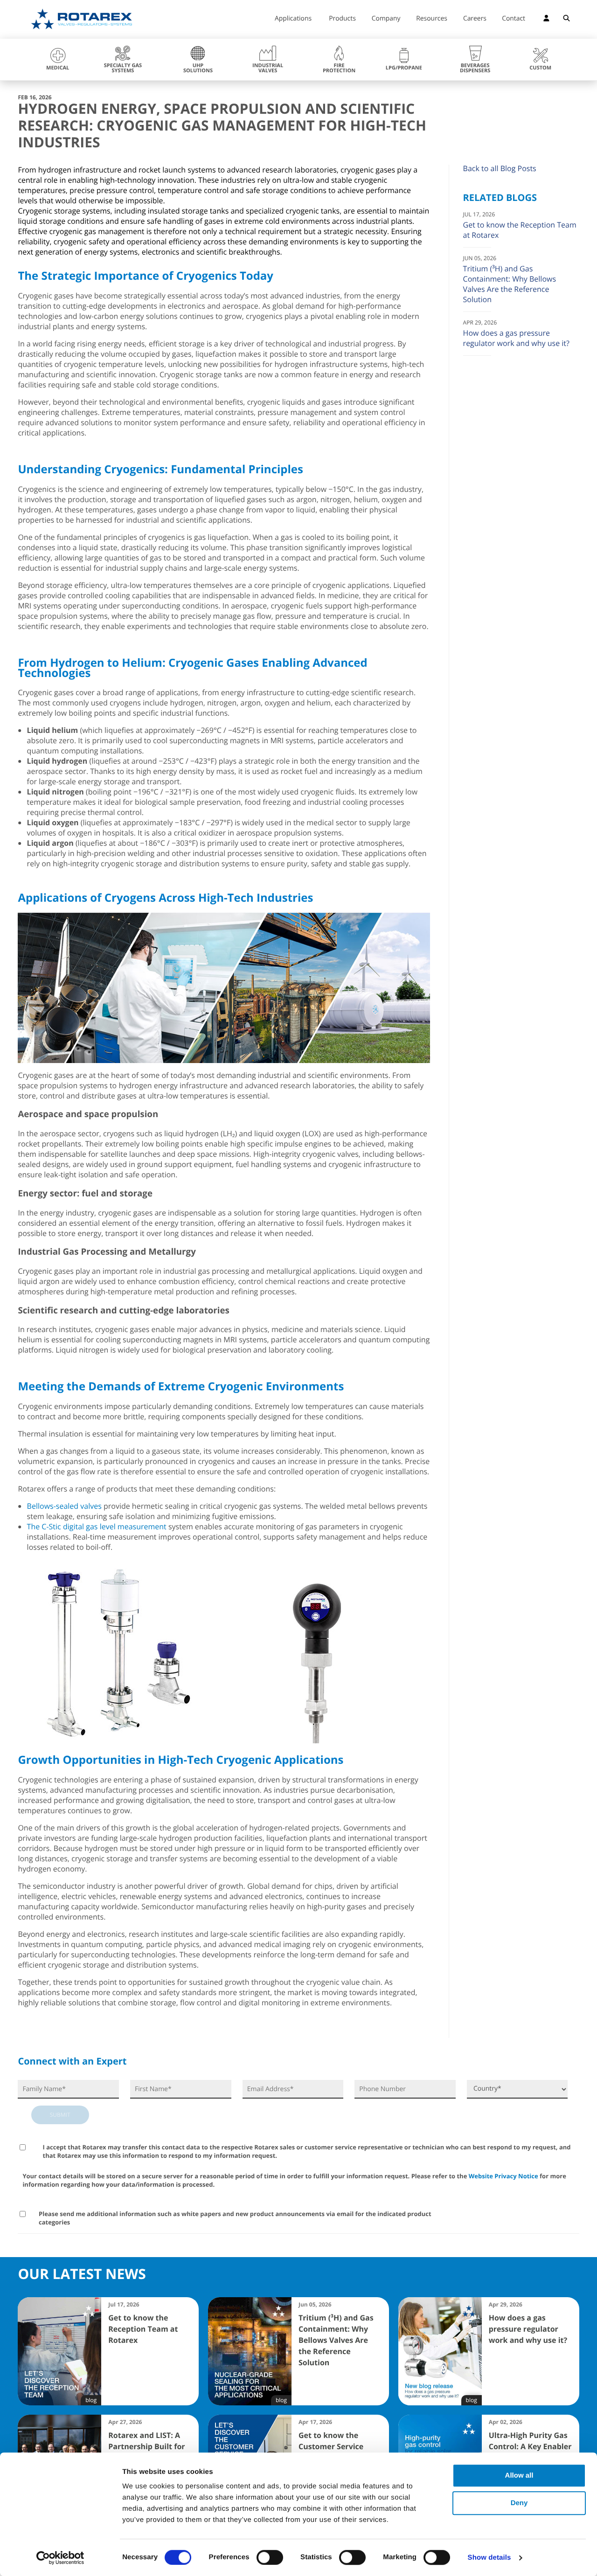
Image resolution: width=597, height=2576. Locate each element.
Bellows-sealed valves (64, 1506)
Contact (514, 19)
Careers (475, 19)
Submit (60, 2115)
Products (342, 19)
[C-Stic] (316, 1740)
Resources (432, 19)
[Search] (567, 20)
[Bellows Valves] (116, 1740)
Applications (293, 19)
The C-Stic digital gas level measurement (97, 1526)
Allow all (519, 2476)
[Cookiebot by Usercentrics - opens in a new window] (60, 2558)
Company (386, 19)
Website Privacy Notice (503, 2176)
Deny (519, 2503)
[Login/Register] (546, 20)
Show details (489, 2558)
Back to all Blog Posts (500, 168)
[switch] (270, 2557)
